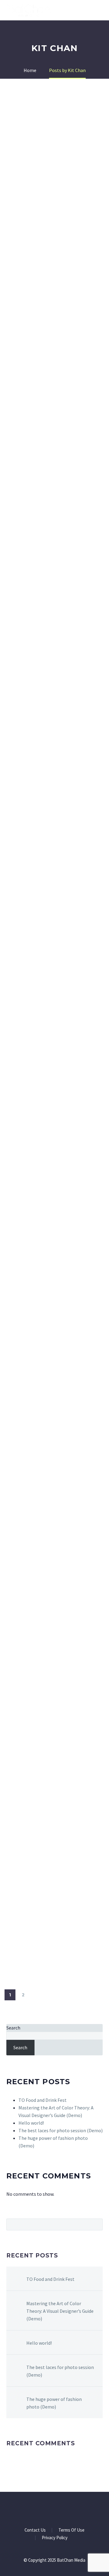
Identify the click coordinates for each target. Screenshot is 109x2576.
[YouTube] (66, 2509)
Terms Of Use (71, 2530)
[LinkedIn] (51, 2509)
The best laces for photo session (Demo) (61, 2130)
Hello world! (31, 2123)
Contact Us (35, 2530)
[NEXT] (36, 1995)
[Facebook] (43, 2509)
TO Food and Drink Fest (43, 2100)
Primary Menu (97, 11)
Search (13, 2028)
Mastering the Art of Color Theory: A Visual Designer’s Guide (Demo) (60, 2311)
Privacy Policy (55, 2538)
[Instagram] (58, 2509)
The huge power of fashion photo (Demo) (54, 2403)
